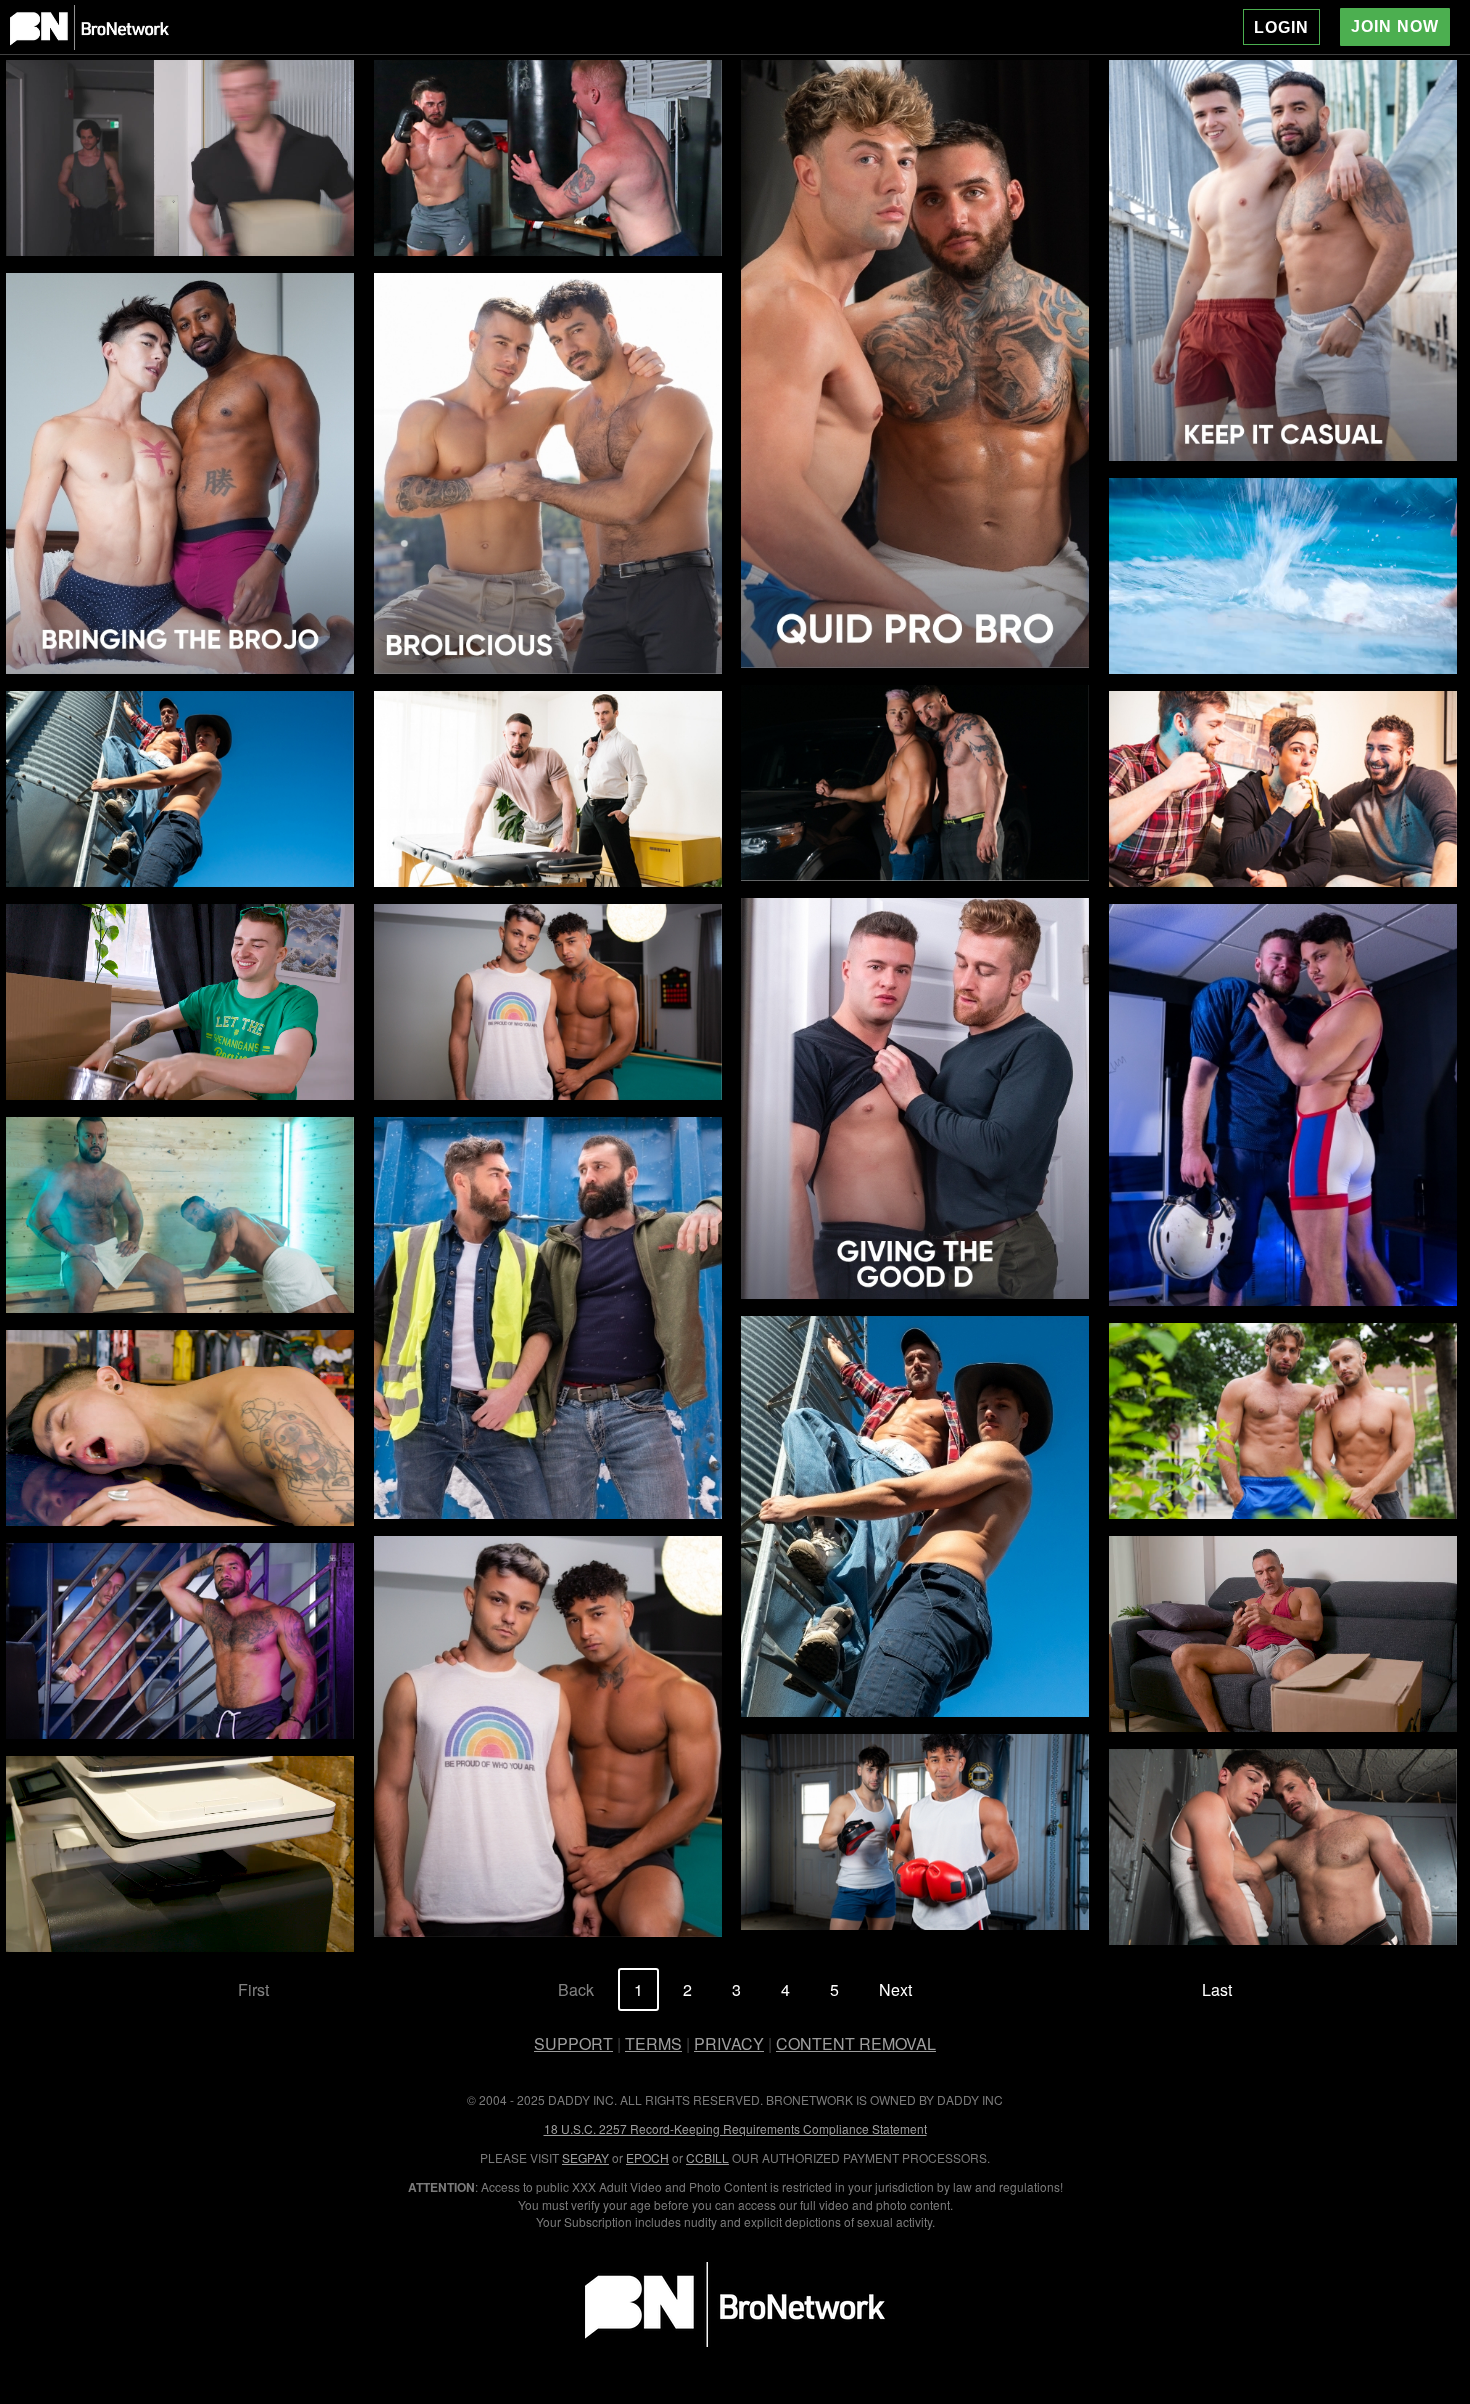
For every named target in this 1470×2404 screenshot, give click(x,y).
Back (576, 1989)
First (253, 1989)
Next (895, 1989)
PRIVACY (729, 2043)
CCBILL (707, 2157)
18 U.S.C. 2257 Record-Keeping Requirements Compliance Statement (735, 2128)
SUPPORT (573, 2043)
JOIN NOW (1395, 26)
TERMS (653, 2043)
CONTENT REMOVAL (856, 2043)
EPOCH (647, 2157)
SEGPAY (585, 2157)
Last (1217, 1989)
